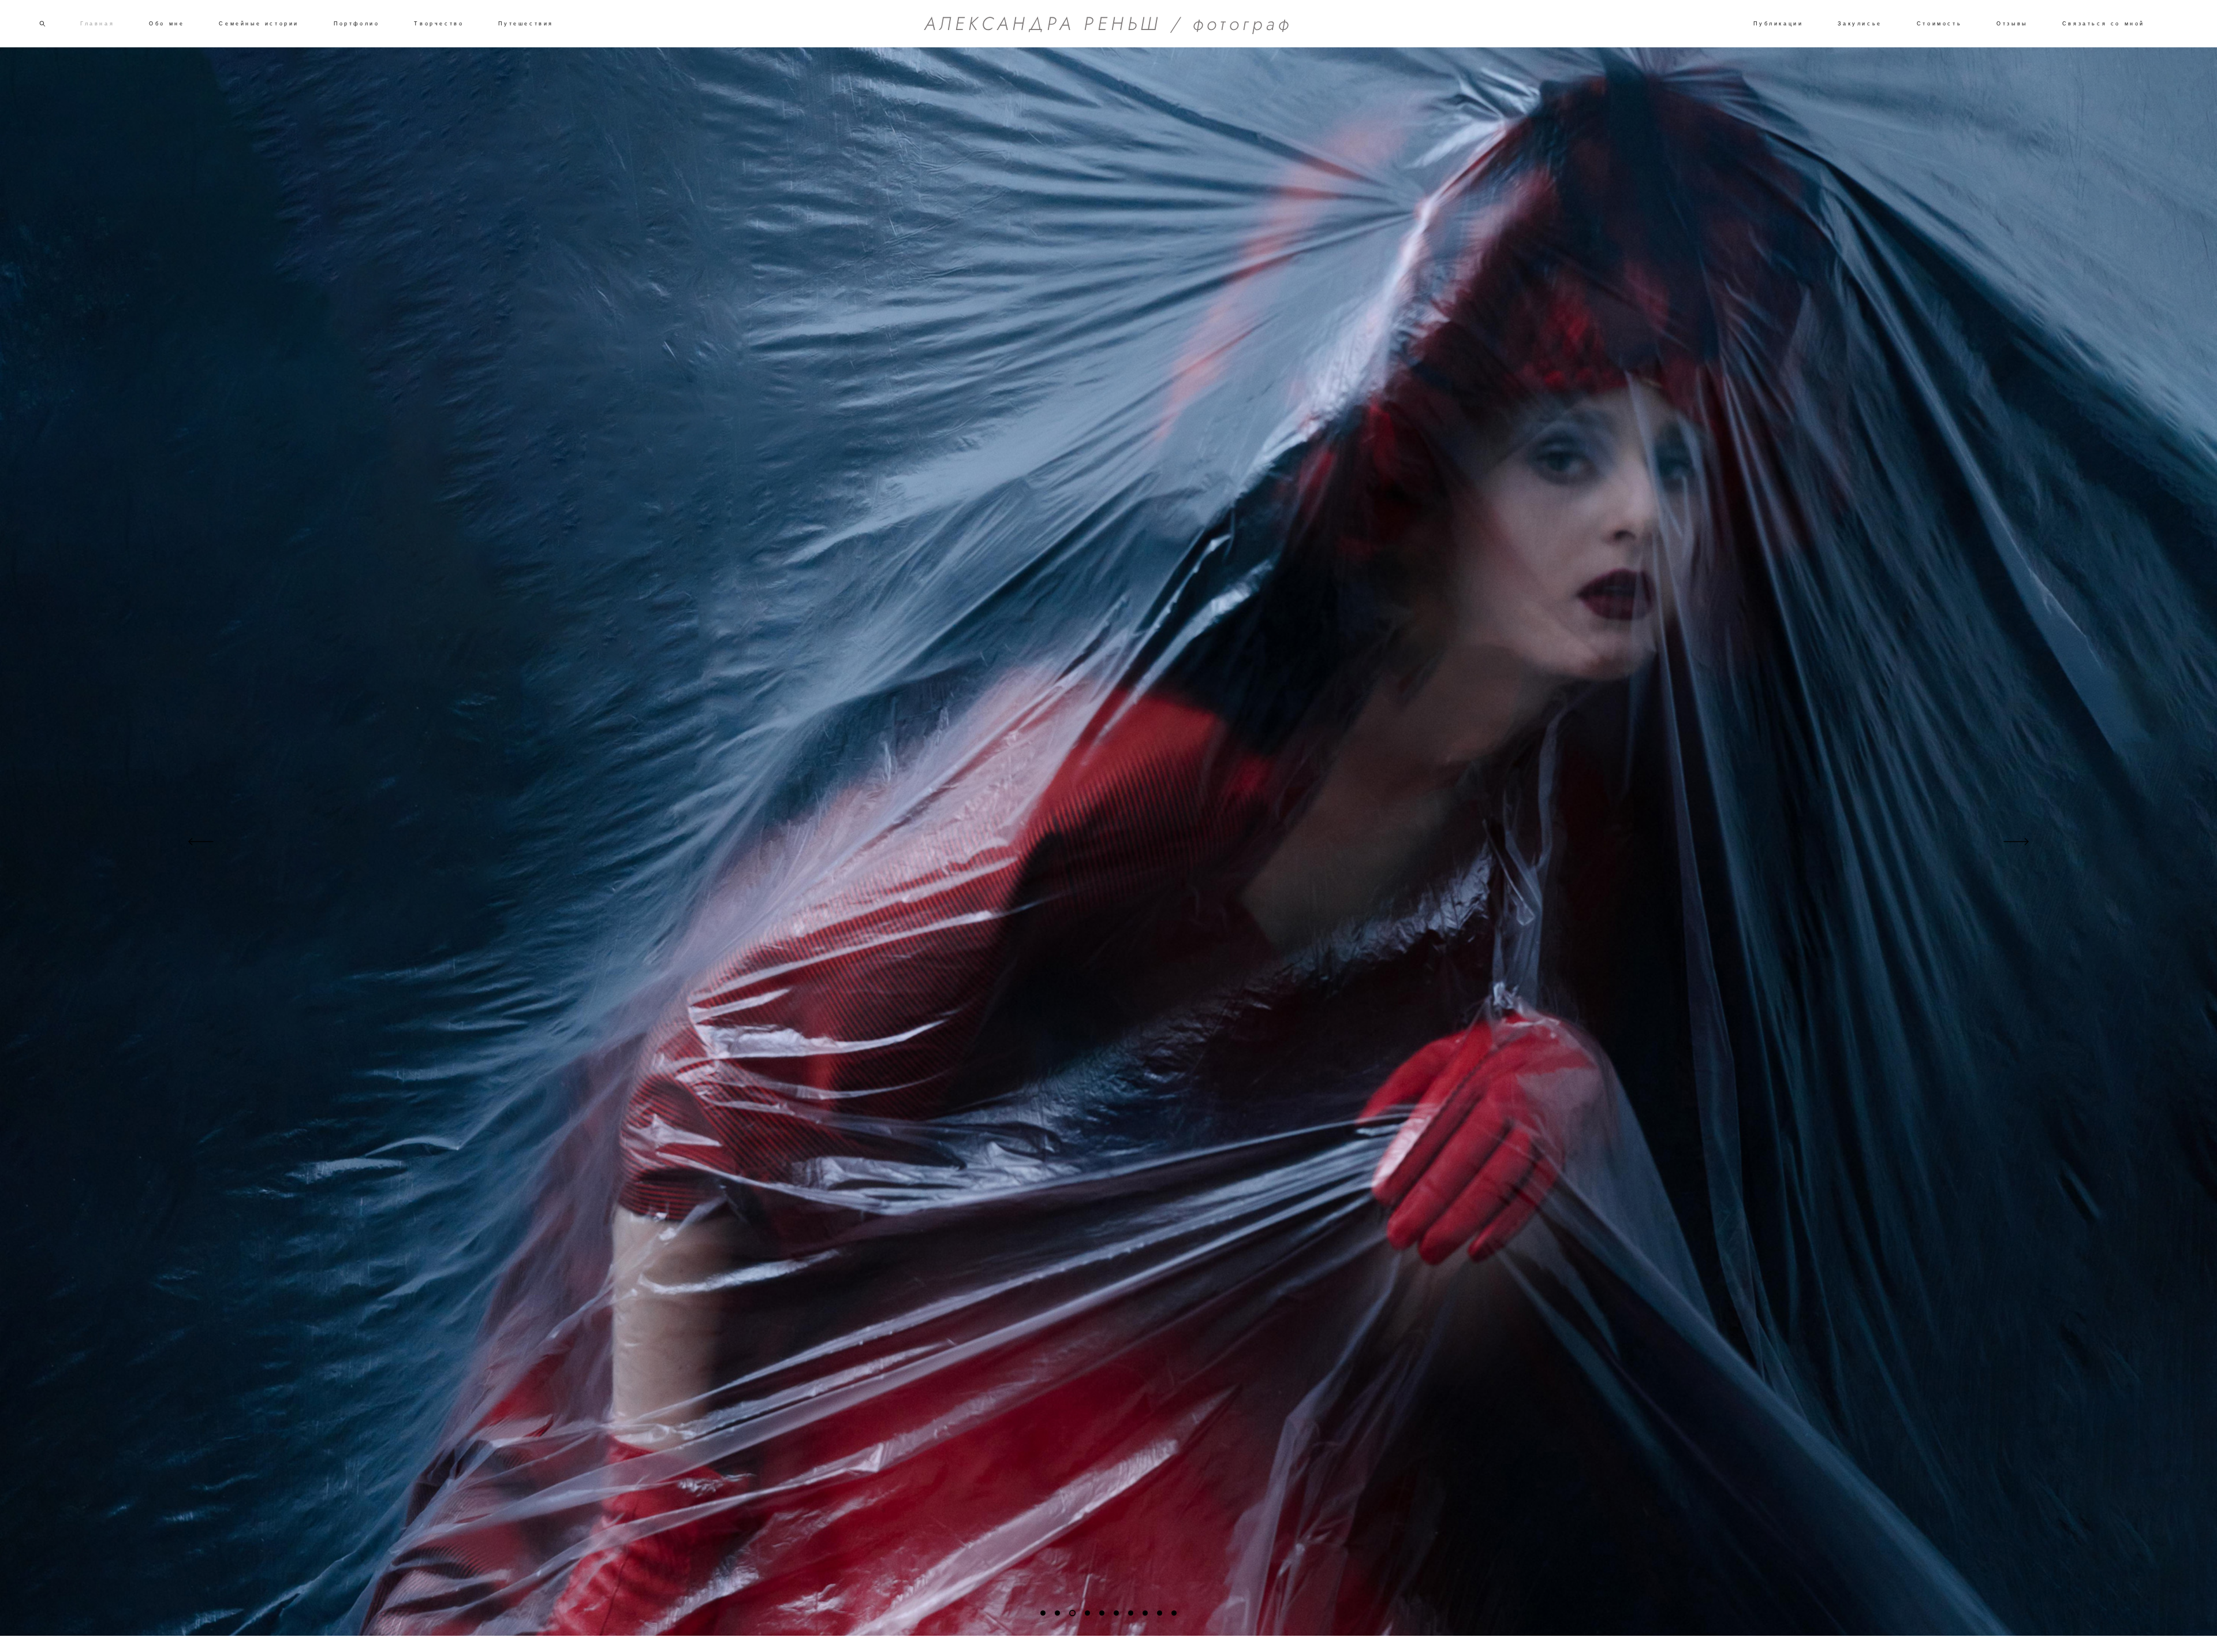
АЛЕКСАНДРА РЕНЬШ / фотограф (1108, 24)
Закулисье (1860, 24)
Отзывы (2012, 24)
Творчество (439, 24)
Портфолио (357, 24)
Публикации (1778, 24)
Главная (97, 24)
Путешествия (526, 24)
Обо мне (167, 24)
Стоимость (1939, 24)
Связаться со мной (2104, 24)
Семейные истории (259, 24)
